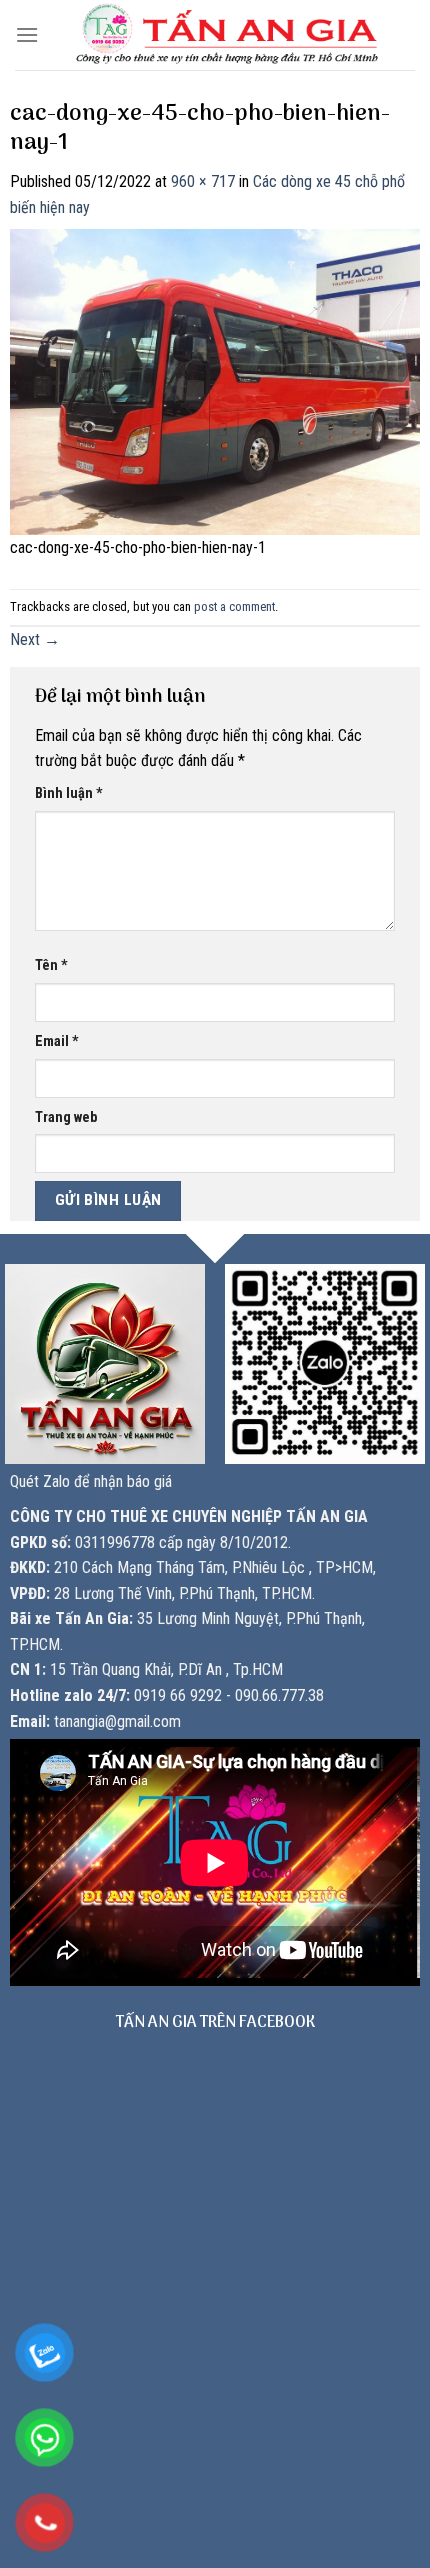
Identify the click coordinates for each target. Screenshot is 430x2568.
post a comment (234, 606)
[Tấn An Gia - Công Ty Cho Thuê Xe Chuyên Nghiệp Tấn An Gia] (227, 35)
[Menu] (27, 34)
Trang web (66, 1117)
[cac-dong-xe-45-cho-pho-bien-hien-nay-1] (215, 380)
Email (57, 1041)
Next (35, 639)
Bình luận (69, 793)
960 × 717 (203, 181)
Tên (51, 965)
